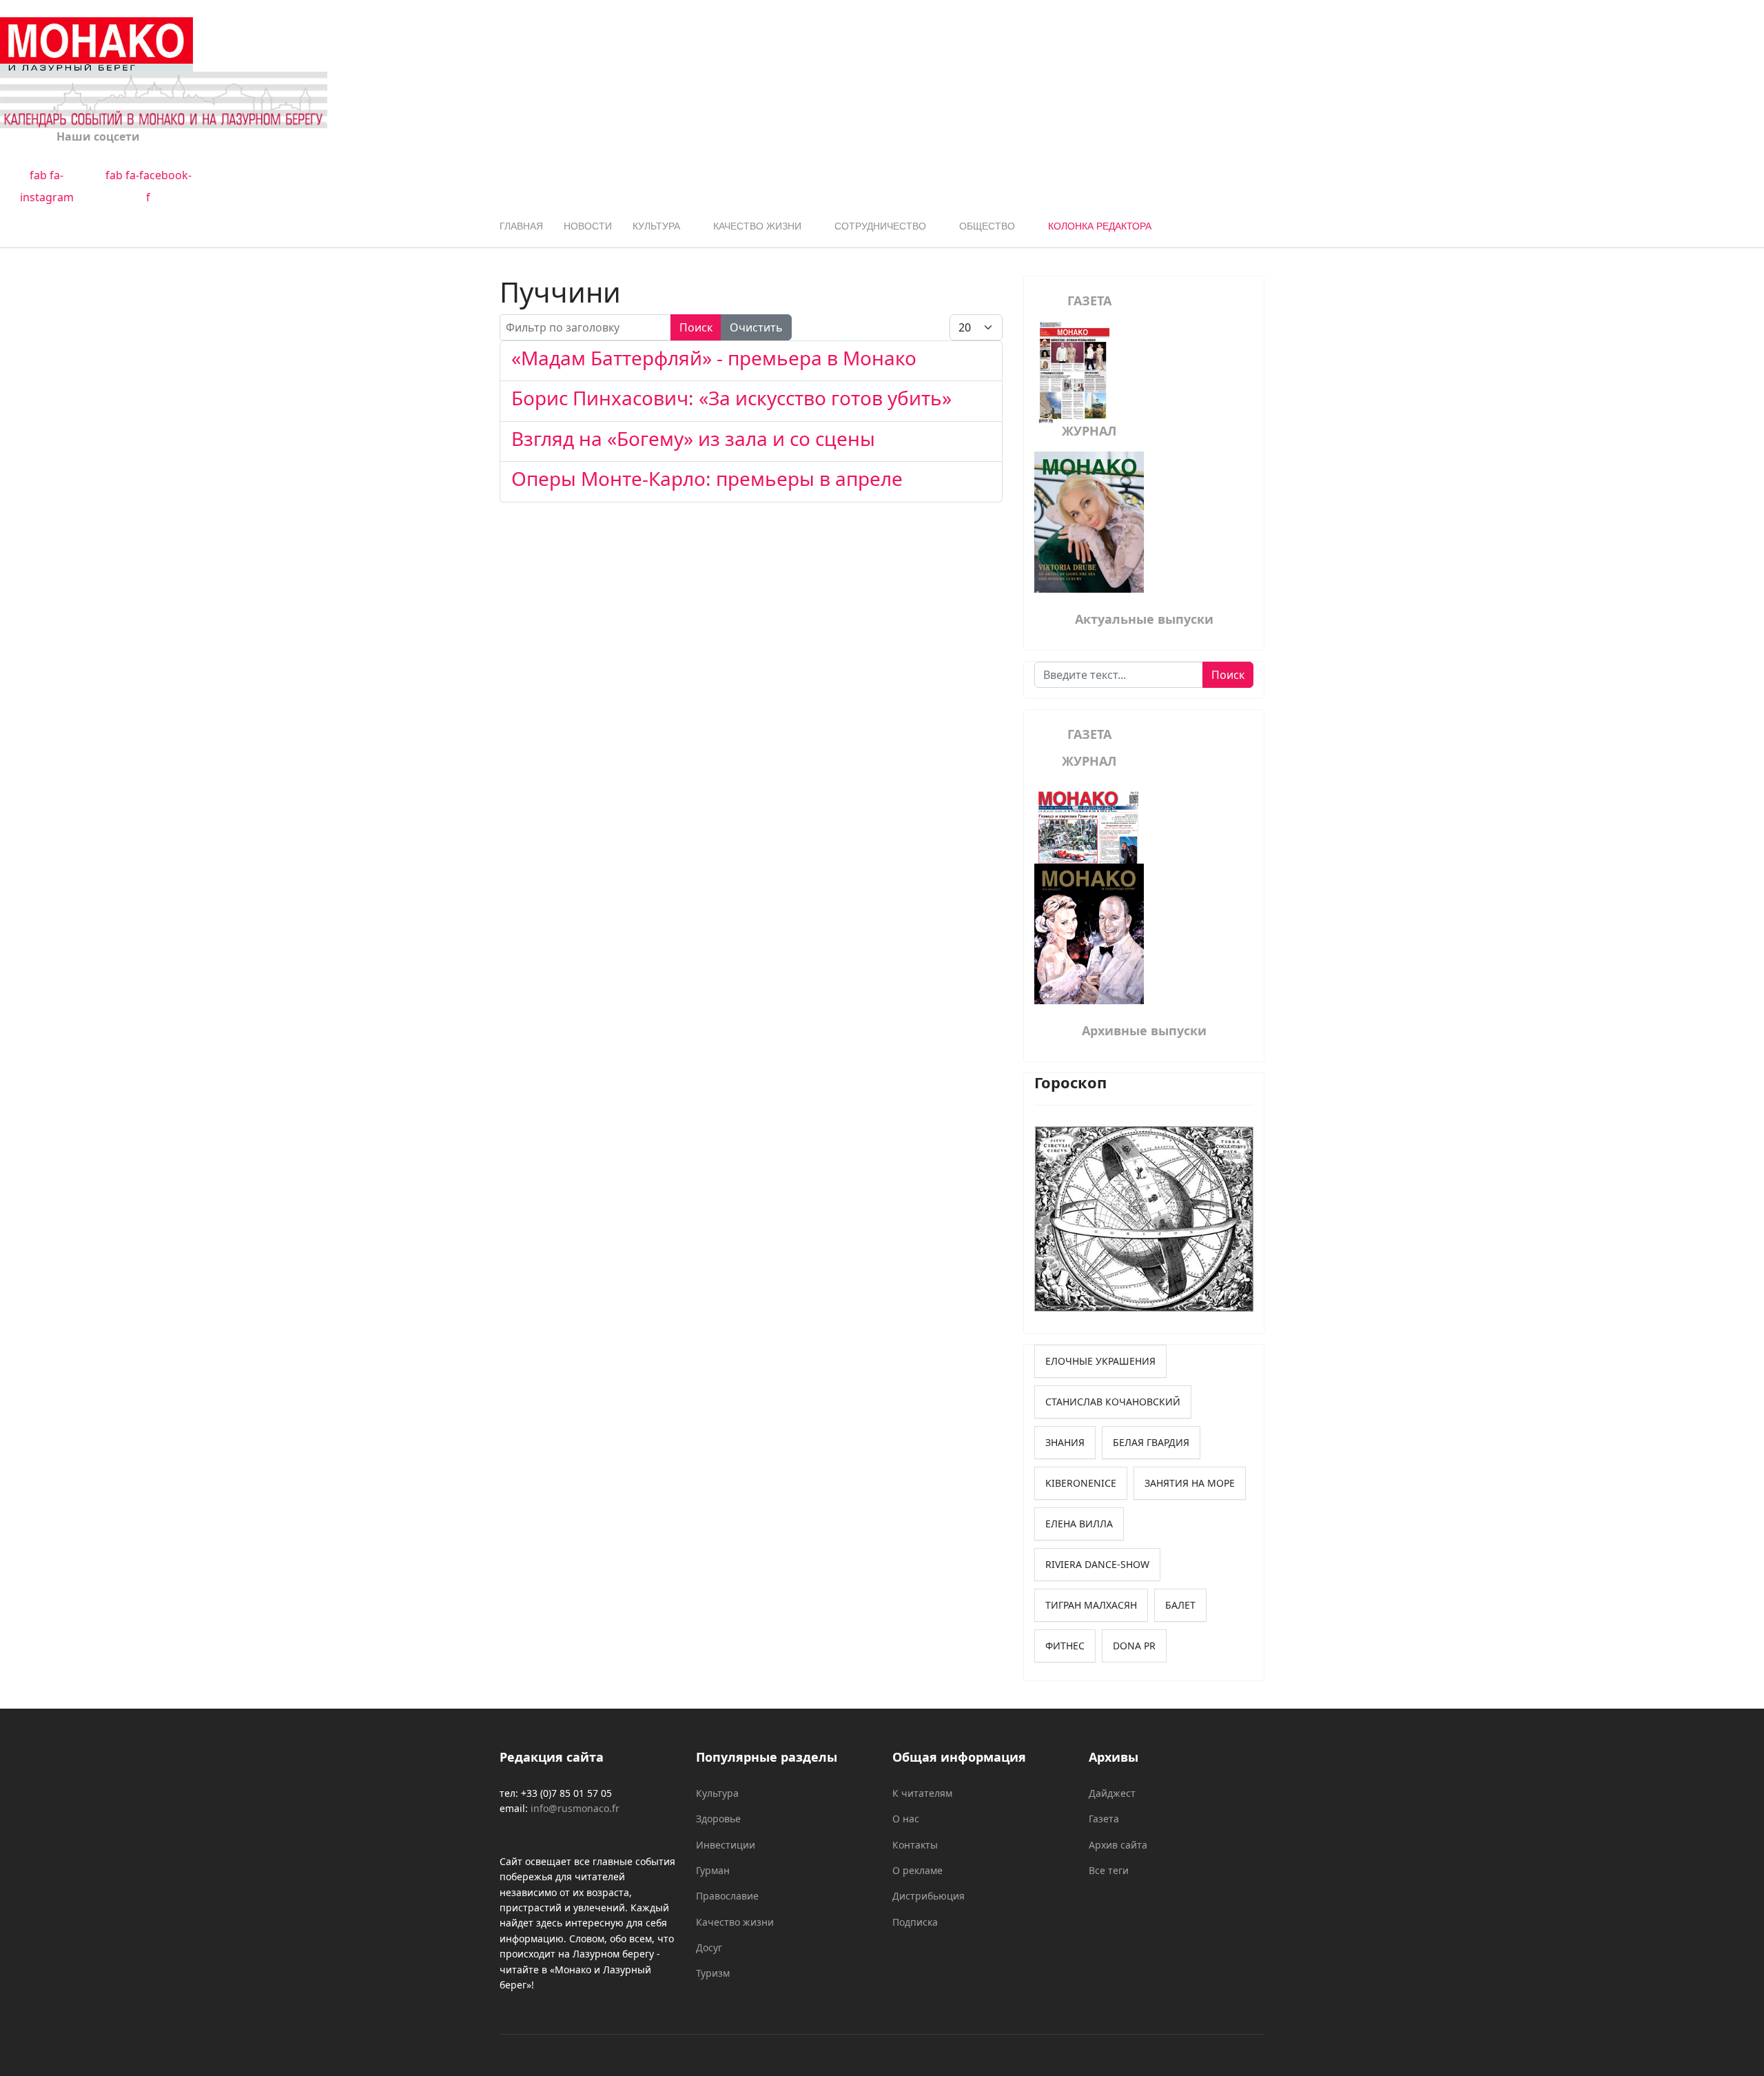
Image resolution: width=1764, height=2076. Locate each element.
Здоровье (718, 1819)
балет (1180, 1605)
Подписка (915, 1922)
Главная (521, 226)
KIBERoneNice (1081, 1483)
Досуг (709, 1947)
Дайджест (1112, 1793)
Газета (1104, 1819)
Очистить (756, 327)
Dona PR (1134, 1646)
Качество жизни (757, 226)
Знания (1065, 1442)
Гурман (713, 1870)
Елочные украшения (1100, 1361)
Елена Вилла (1079, 1524)
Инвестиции (726, 1845)
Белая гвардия (1151, 1442)
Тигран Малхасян (1091, 1605)
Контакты (915, 1845)
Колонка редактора (1100, 226)
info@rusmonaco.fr (575, 1808)
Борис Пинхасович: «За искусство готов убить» (731, 398)
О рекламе (917, 1870)
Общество (987, 226)
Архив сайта (1118, 1845)
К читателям (922, 1793)
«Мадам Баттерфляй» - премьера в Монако (714, 358)
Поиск (696, 327)
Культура (656, 226)
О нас (906, 1819)
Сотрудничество (880, 226)
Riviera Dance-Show (1097, 1564)
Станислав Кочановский (1113, 1402)
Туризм (713, 1973)
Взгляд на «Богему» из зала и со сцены (693, 438)
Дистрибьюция (929, 1896)
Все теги (1109, 1870)
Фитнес (1065, 1646)
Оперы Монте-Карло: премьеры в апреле (707, 478)
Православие (727, 1896)
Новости (588, 226)
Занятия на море (1190, 1483)
